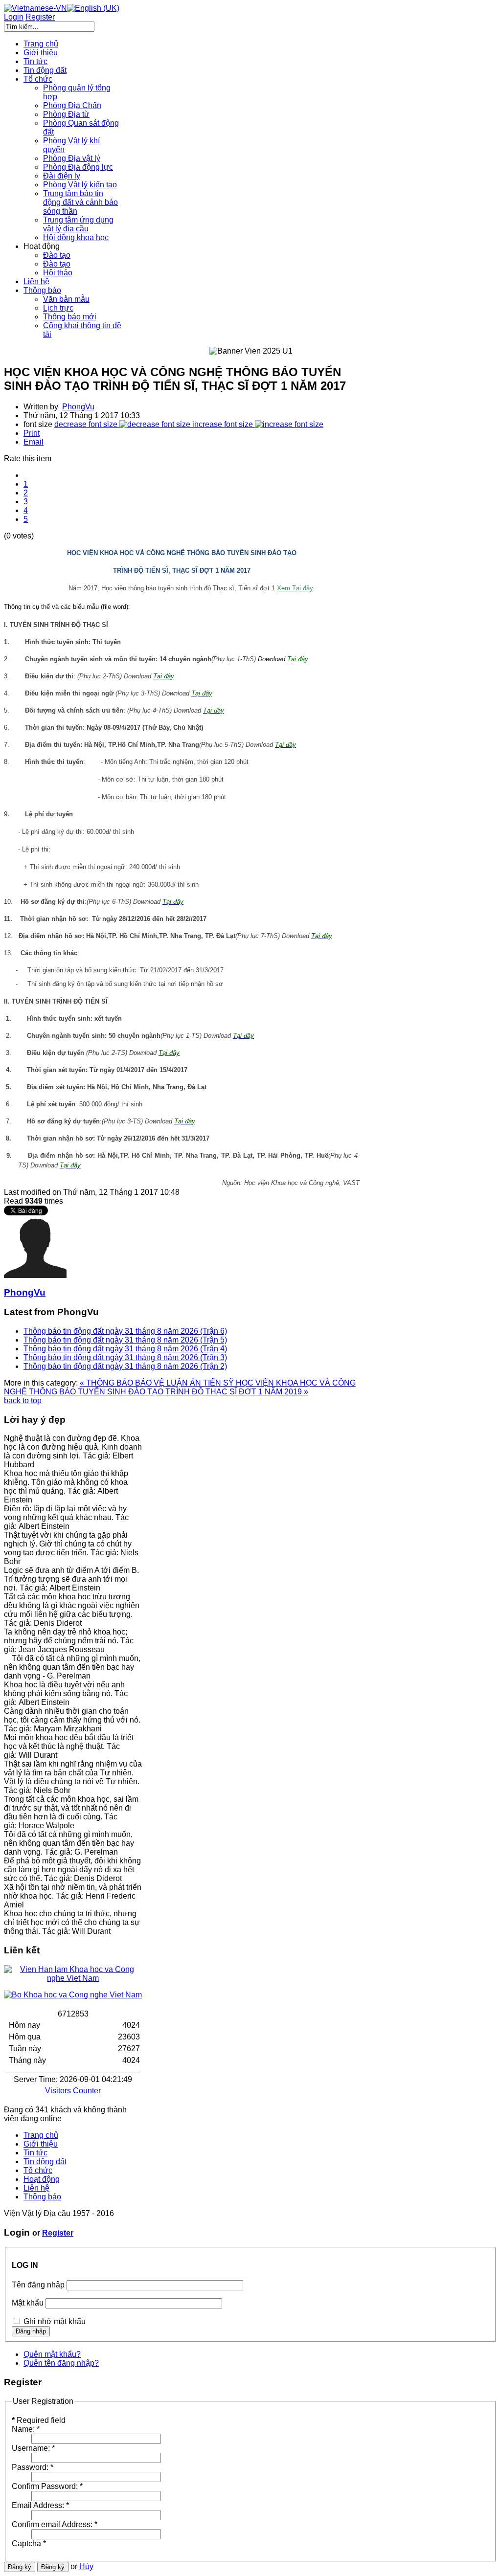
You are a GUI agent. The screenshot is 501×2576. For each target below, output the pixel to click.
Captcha (29, 2543)
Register (58, 2233)
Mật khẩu (28, 2303)
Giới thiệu (41, 2144)
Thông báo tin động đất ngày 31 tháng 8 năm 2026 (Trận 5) (125, 1340)
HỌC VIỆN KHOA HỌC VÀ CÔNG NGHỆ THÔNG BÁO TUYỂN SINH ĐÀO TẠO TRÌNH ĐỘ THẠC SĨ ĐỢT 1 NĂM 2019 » (180, 1387)
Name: (26, 2429)
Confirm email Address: (55, 2524)
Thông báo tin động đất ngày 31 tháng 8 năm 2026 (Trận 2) (125, 1366)
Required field (39, 2420)
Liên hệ (36, 2188)
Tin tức (35, 2153)
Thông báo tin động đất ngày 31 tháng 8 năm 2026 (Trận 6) (125, 1331)
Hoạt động (42, 2179)
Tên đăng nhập (38, 2285)
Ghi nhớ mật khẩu (55, 2321)
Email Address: (40, 2505)
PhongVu (78, 407)
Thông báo (42, 2197)
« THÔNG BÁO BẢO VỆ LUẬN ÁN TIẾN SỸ (158, 1383)
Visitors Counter (73, 2091)
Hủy (86, 2566)
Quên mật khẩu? (52, 2354)
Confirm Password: (47, 2486)
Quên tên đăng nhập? (61, 2363)
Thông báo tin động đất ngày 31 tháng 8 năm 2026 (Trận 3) (125, 1357)
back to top (23, 1400)
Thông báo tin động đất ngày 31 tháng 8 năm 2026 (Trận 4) (125, 1349)
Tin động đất (45, 2162)
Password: (33, 2467)
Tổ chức (38, 2170)
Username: (33, 2448)
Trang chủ (41, 2135)
